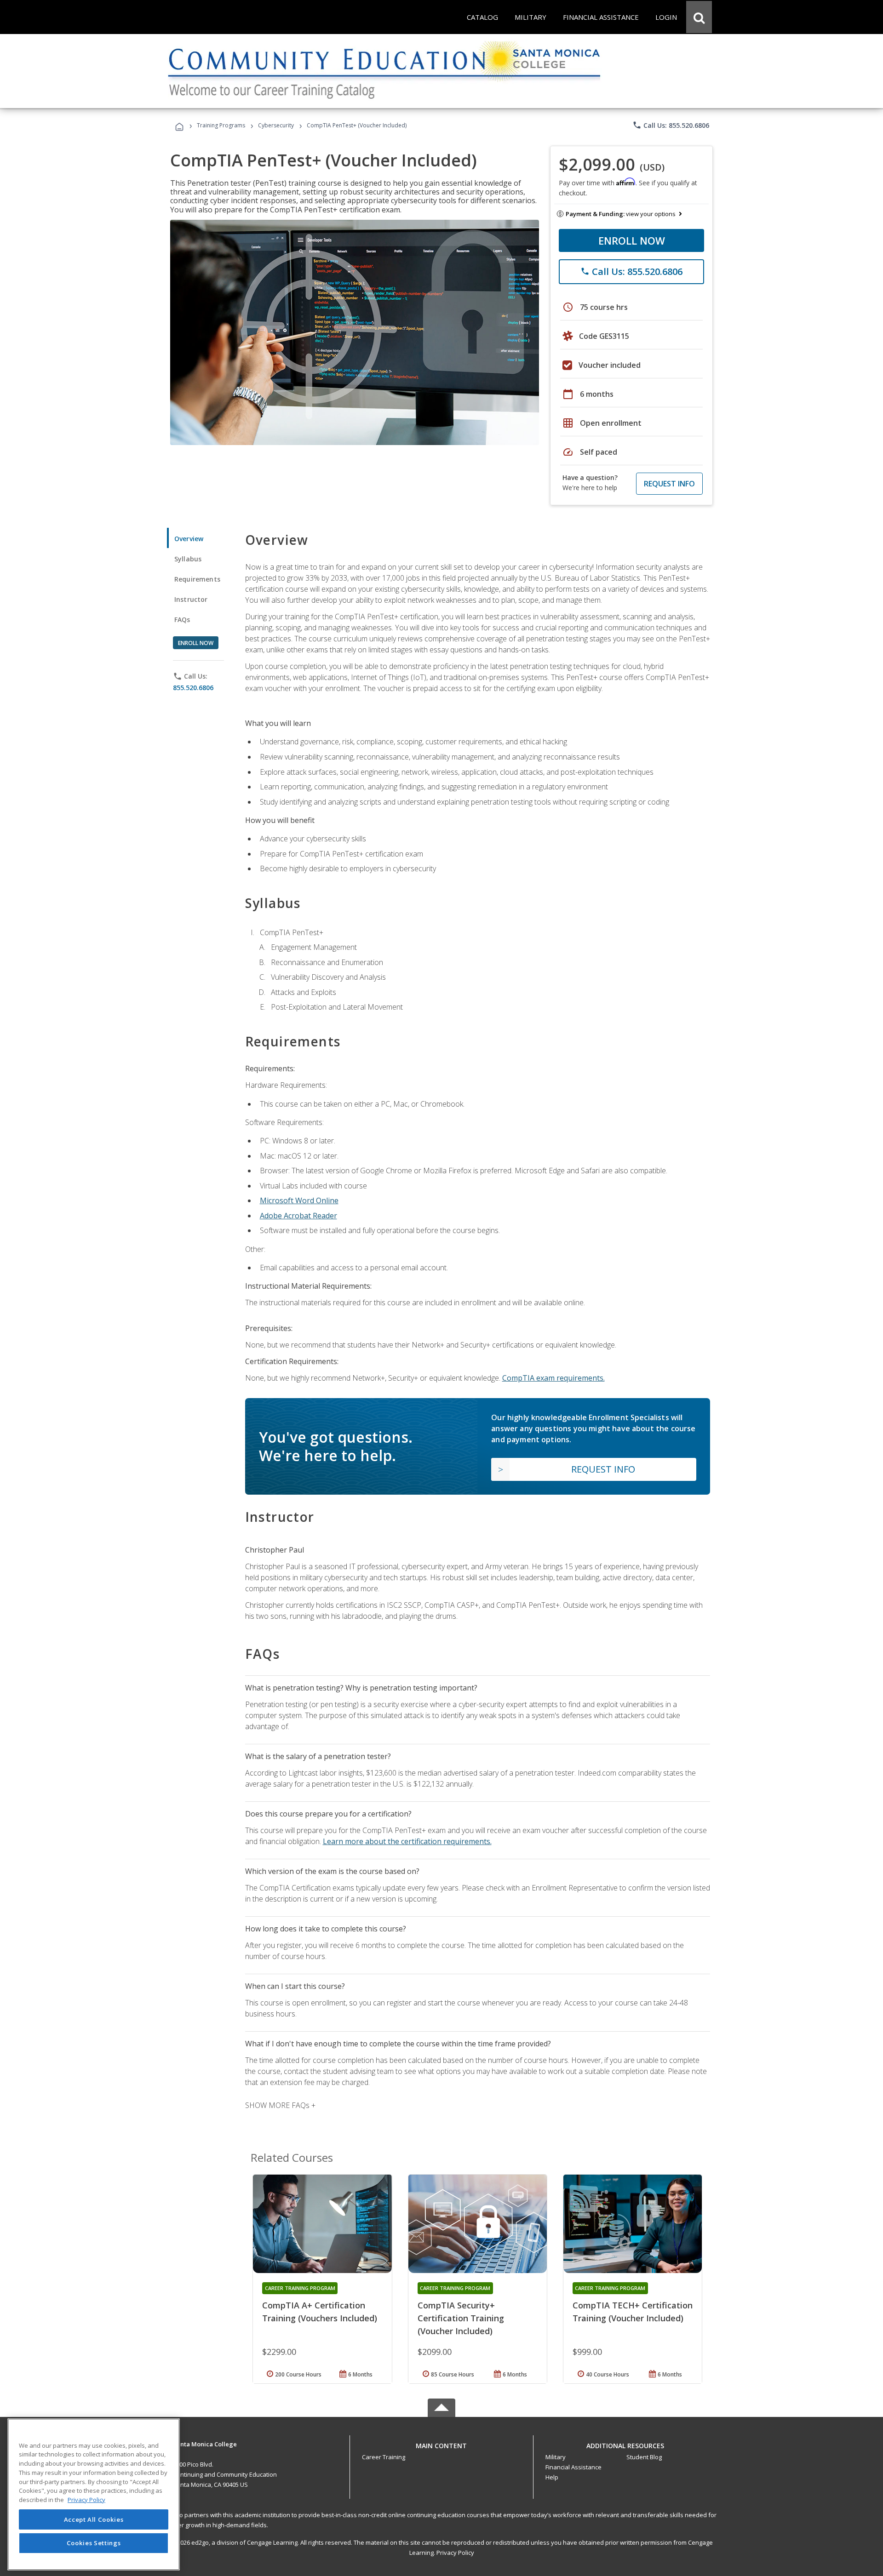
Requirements (197, 579)
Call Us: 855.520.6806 (671, 125)
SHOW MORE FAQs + (280, 2105)
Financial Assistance (573, 2467)
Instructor (191, 599)
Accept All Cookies (94, 2519)
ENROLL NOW (632, 240)
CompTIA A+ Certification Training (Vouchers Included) (320, 2312)
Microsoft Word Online (299, 1200)
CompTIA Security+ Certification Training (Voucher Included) (461, 2318)
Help (552, 2477)
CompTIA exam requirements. (553, 1378)
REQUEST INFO (669, 484)
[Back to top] (441, 2443)
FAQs (182, 620)
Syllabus (188, 559)
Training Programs (221, 125)
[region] (94, 2494)
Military (556, 2457)
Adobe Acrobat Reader (298, 1216)
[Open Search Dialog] (699, 17)
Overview (189, 539)
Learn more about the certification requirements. (407, 1841)
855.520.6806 (193, 688)
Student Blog (644, 2457)
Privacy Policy (455, 2553)
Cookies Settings (94, 2543)
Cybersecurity (276, 125)
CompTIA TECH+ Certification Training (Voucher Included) (633, 2312)
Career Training (384, 2457)
